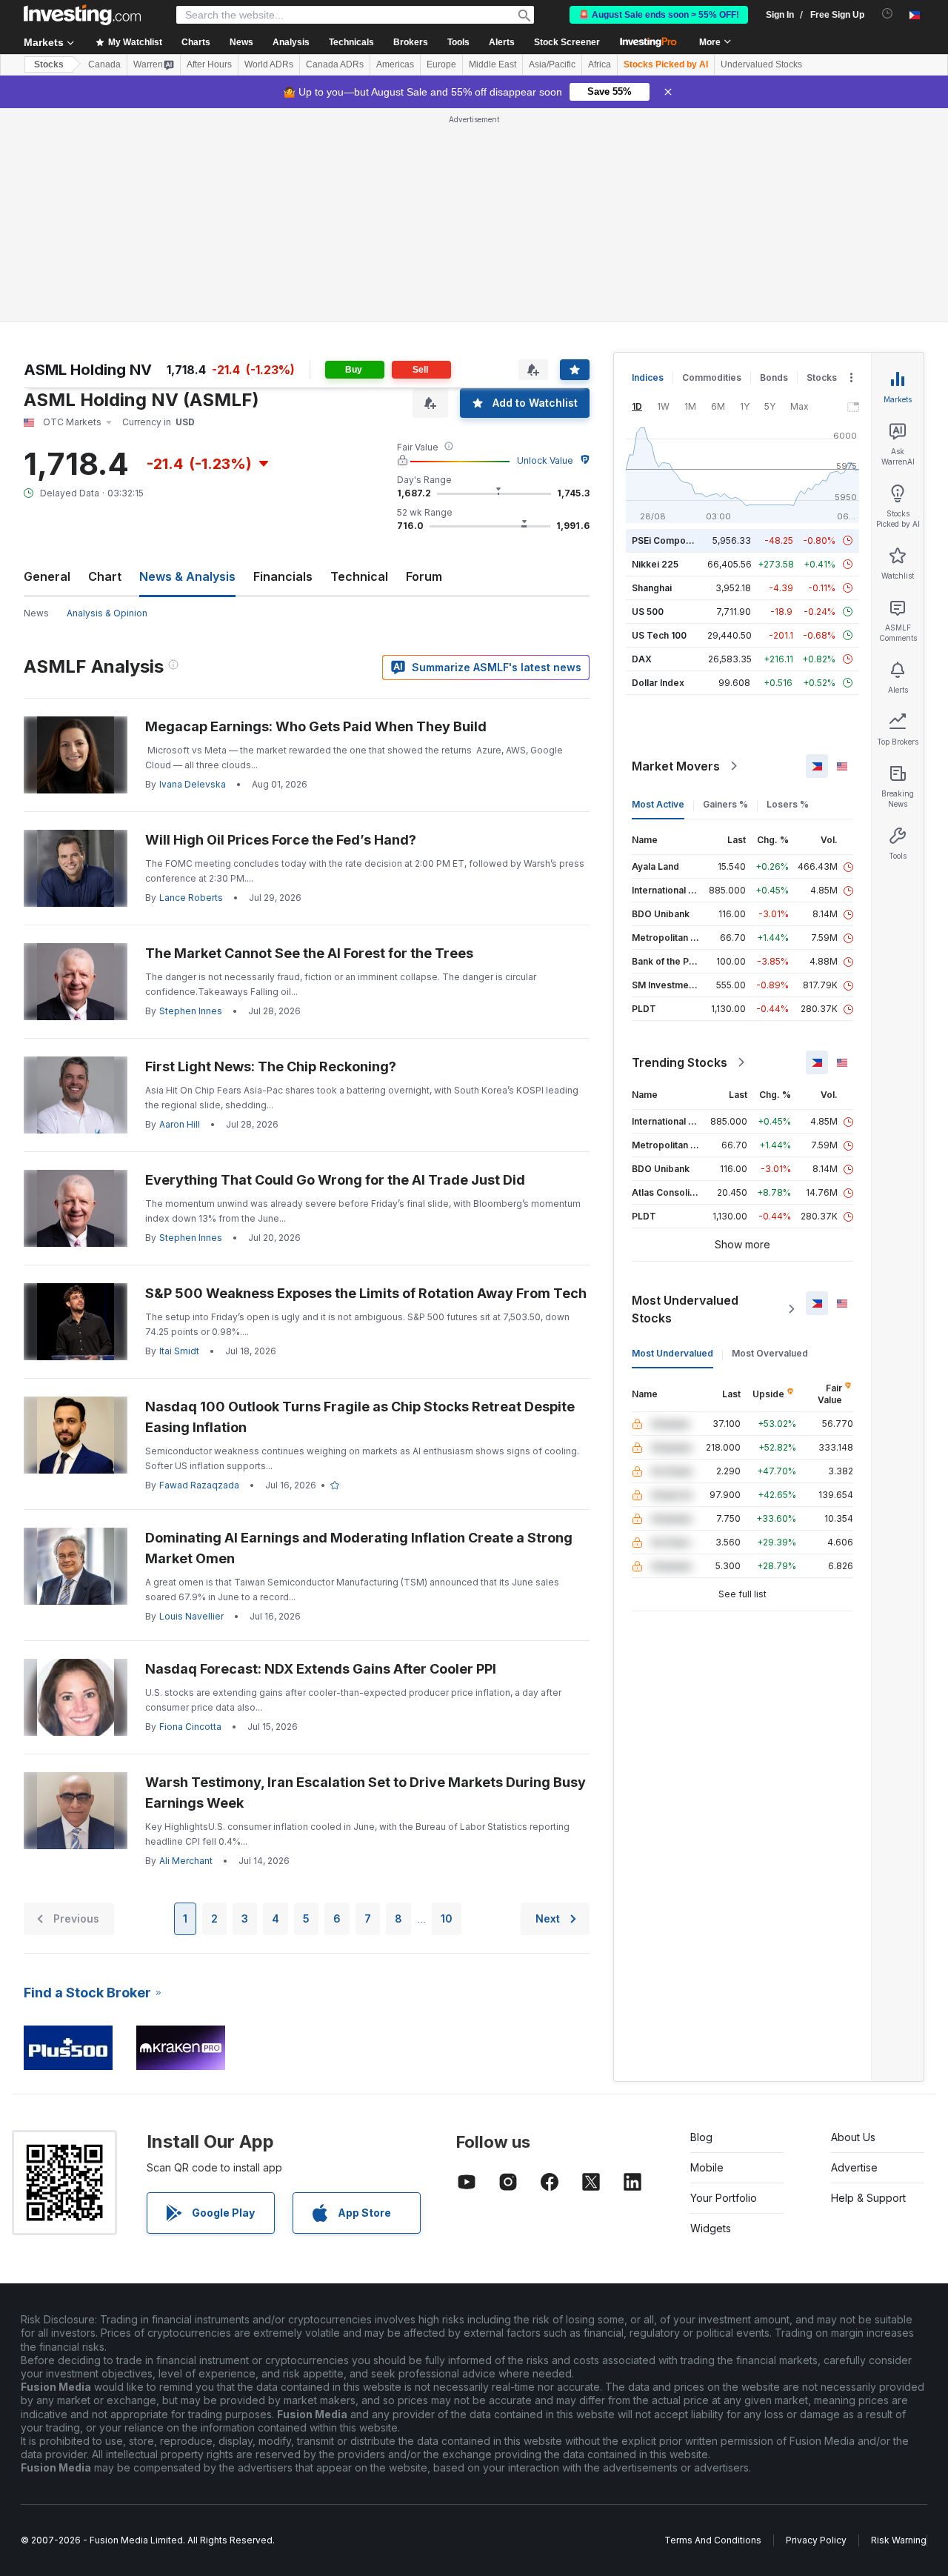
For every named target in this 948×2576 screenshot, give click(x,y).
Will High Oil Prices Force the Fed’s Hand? (281, 840)
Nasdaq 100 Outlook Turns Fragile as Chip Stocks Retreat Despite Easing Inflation (360, 1417)
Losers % (788, 804)
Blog (701, 2137)
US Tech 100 (659, 635)
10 (447, 1918)
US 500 (648, 612)
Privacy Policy (816, 2540)
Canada (104, 64)
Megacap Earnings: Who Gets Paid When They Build (316, 726)
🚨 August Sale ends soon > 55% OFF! (659, 15)
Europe (441, 64)
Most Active (658, 804)
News (36, 613)
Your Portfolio (724, 2198)
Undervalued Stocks (761, 64)
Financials (283, 576)
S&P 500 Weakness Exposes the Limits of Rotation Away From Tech (366, 1293)
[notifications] (888, 14)
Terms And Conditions (713, 2540)
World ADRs (269, 64)
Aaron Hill (180, 1124)
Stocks (49, 64)
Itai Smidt (179, 1351)
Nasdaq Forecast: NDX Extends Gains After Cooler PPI (321, 1669)
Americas (395, 64)
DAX (642, 659)
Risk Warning (899, 2540)
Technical (359, 576)
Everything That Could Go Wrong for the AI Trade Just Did (335, 1180)
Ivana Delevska (193, 784)
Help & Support (868, 2198)
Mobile (707, 2167)
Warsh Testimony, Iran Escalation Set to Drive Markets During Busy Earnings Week (365, 1793)
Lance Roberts (191, 898)
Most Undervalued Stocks (685, 1309)
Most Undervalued (672, 1353)
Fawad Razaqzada (199, 1485)
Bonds (774, 377)
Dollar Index (658, 683)
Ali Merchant (186, 1861)
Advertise (854, 2167)
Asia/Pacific (552, 64)
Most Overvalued (770, 1353)
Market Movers (676, 766)
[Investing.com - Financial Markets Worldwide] (82, 15)
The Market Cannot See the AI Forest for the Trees (309, 953)
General (47, 576)
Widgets (711, 2228)
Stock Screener (567, 42)
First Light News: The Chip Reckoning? (271, 1066)
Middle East (493, 64)
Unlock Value (545, 460)
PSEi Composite (667, 540)
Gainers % (725, 804)
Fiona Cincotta (190, 1727)
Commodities (712, 377)
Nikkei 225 (655, 564)
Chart (105, 576)
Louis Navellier (191, 1616)
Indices (648, 377)
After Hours (209, 64)
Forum (424, 576)
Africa (600, 64)
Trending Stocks (680, 1062)
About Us (853, 2137)
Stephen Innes (191, 1011)
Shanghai (652, 588)
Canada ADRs (335, 64)
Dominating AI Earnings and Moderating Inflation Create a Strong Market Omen (359, 1548)
